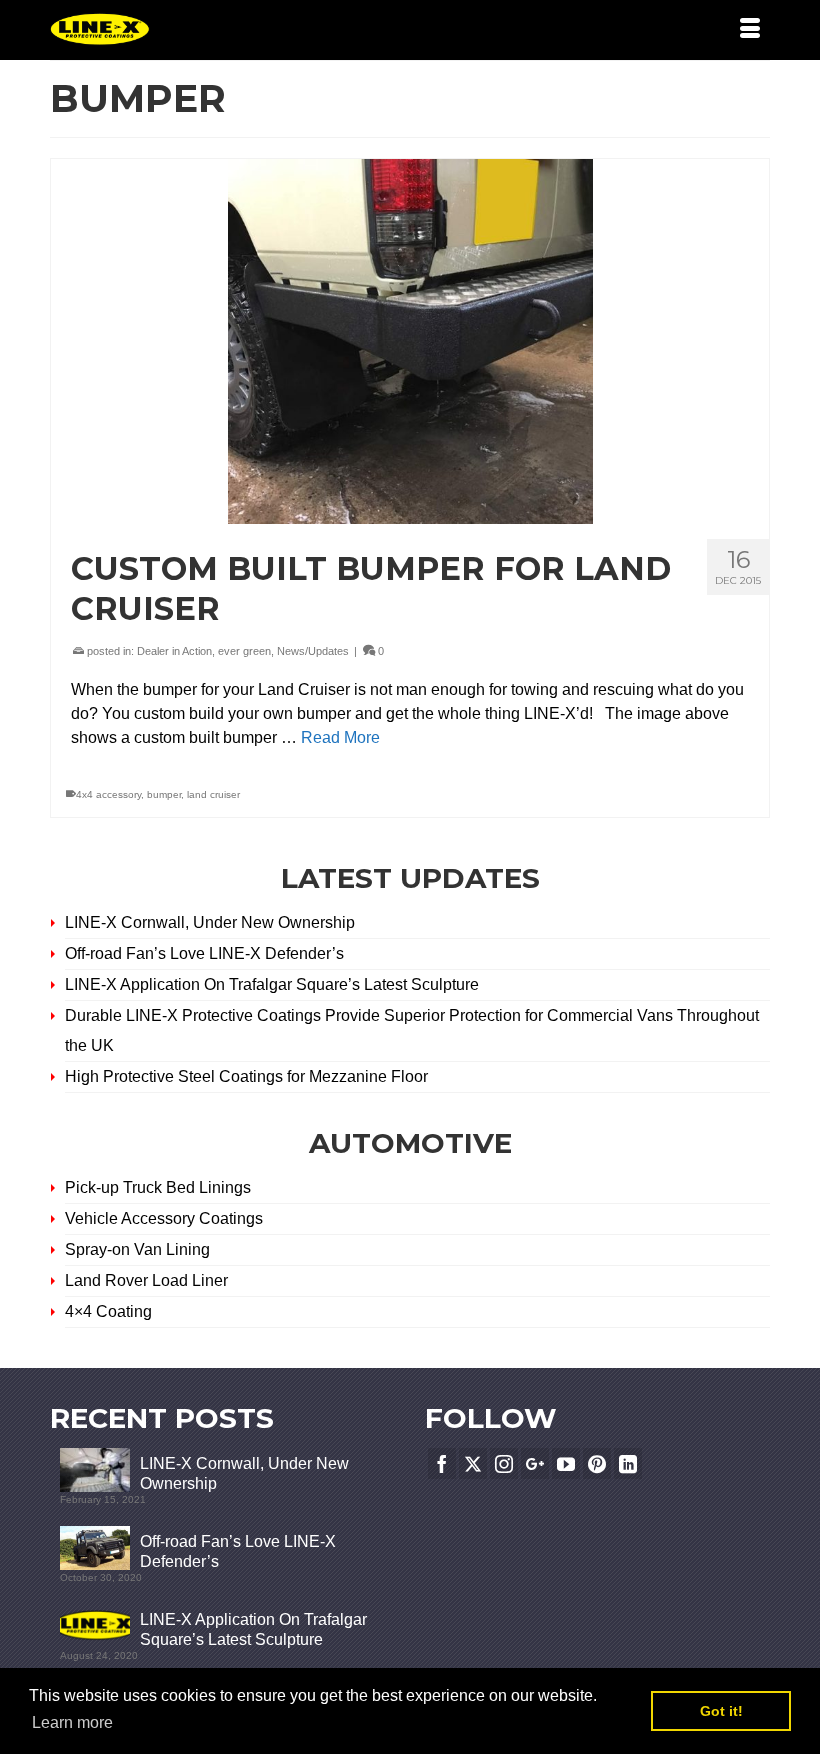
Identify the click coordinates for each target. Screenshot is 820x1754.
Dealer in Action (174, 651)
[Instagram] (504, 1463)
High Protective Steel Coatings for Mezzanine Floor (246, 1076)
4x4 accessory (108, 794)
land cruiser (213, 794)
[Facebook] (442, 1463)
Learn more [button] (72, 1722)
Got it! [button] (721, 1711)
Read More (340, 737)
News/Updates (313, 651)
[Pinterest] (597, 1463)
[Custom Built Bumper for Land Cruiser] (410, 341)
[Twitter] (473, 1463)
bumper (164, 794)
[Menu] (750, 30)
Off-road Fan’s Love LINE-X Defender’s (204, 953)
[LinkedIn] (628, 1463)
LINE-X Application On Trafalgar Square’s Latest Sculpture (274, 984)
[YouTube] (566, 1463)
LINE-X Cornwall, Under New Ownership (210, 922)
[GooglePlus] (535, 1463)
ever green (244, 651)
